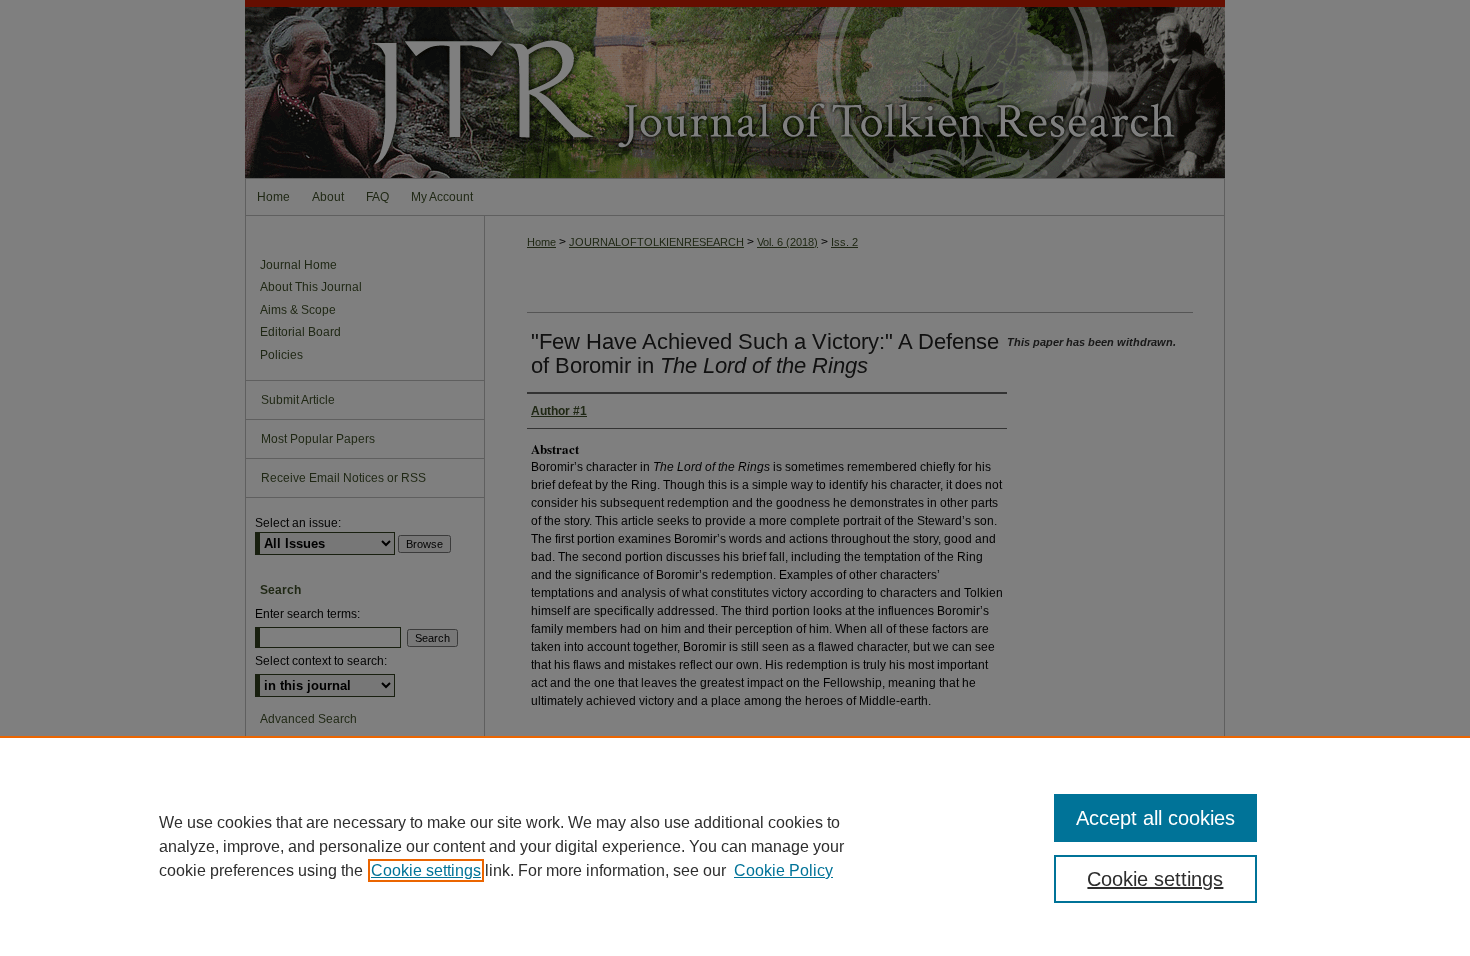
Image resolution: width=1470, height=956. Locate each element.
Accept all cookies (1155, 818)
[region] (735, 846)
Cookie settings (426, 870)
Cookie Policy (783, 870)
